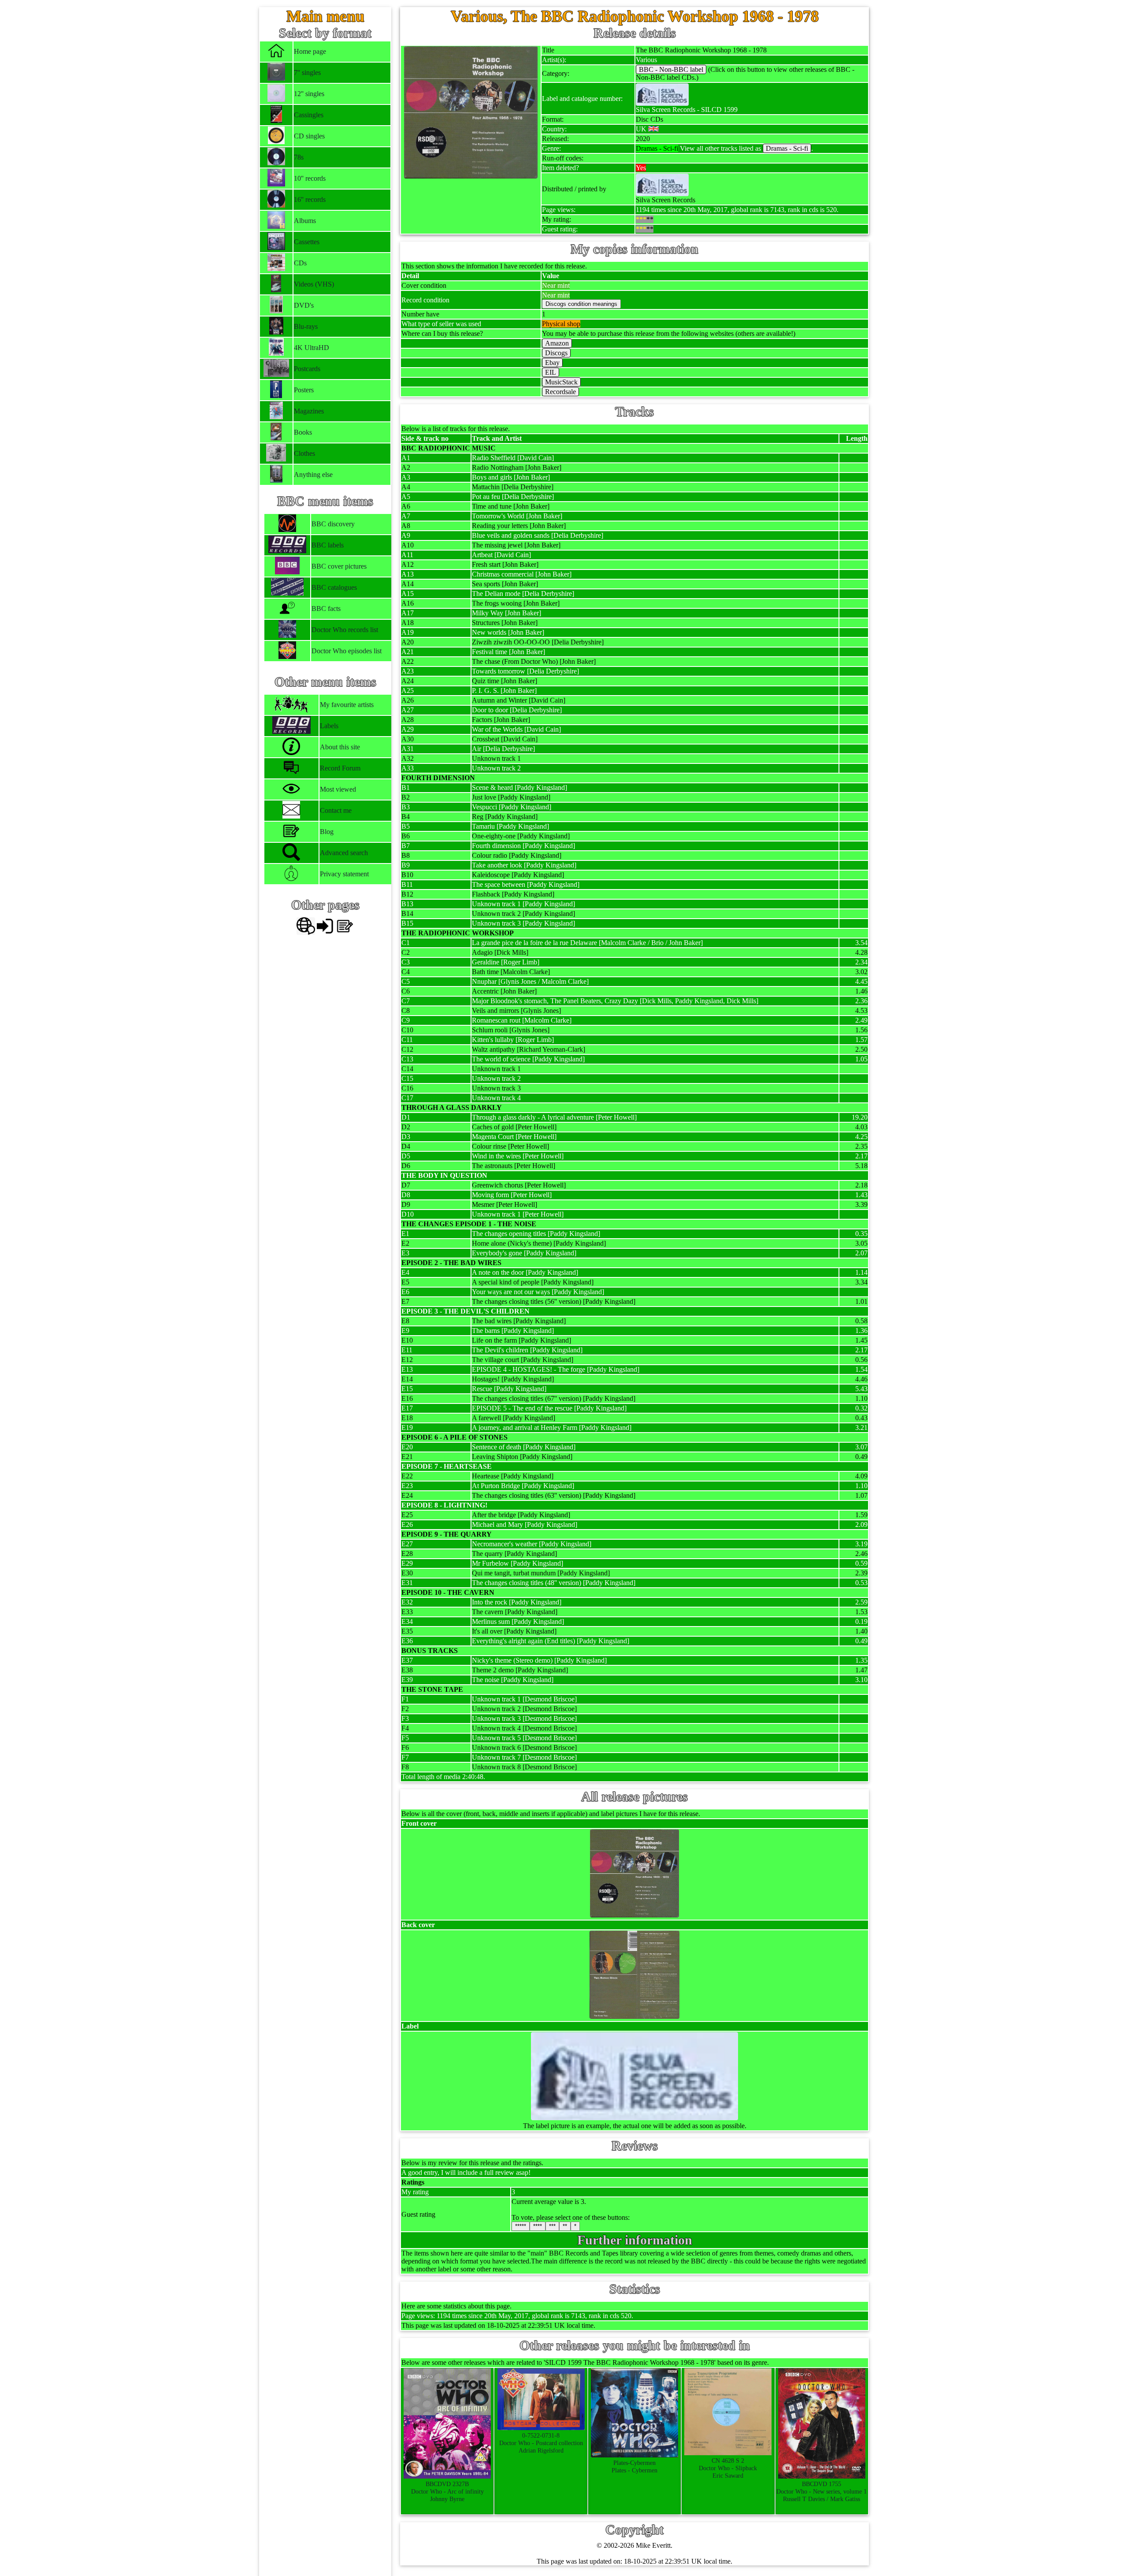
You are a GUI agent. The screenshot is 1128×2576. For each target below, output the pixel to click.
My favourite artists (347, 705)
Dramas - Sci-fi (787, 148)
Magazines (309, 411)
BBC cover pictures (339, 566)
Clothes (304, 453)
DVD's (304, 305)
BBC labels (328, 545)
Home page (310, 51)
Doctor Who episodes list (347, 651)
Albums (305, 221)
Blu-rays (306, 326)
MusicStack (561, 382)
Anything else (313, 475)
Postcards (307, 369)
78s (299, 157)
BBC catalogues (334, 587)
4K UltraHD (312, 348)
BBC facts (326, 609)
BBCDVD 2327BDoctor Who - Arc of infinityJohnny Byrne (447, 2491)
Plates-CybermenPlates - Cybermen (634, 2466)
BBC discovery (333, 524)
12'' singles (309, 94)
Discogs (556, 353)
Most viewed (338, 789)
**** (538, 2226)
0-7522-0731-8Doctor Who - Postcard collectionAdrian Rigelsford (541, 2443)
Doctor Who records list (345, 630)
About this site (340, 747)
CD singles (309, 136)
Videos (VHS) (314, 284)
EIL (551, 372)
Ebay (552, 363)
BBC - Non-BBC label (671, 69)
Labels (329, 726)
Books (303, 432)
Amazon (557, 343)
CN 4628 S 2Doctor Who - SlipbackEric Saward (728, 2468)
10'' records (310, 178)
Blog (327, 832)
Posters (304, 390)
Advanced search (344, 853)
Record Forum (340, 768)
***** (521, 2226)
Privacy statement (344, 874)
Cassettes (307, 242)
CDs (300, 263)
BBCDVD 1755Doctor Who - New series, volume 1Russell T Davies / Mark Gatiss (822, 2491)
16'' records (310, 199)
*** (552, 2226)
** (565, 2226)
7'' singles (307, 73)
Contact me (336, 810)
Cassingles (309, 115)
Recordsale (560, 392)
